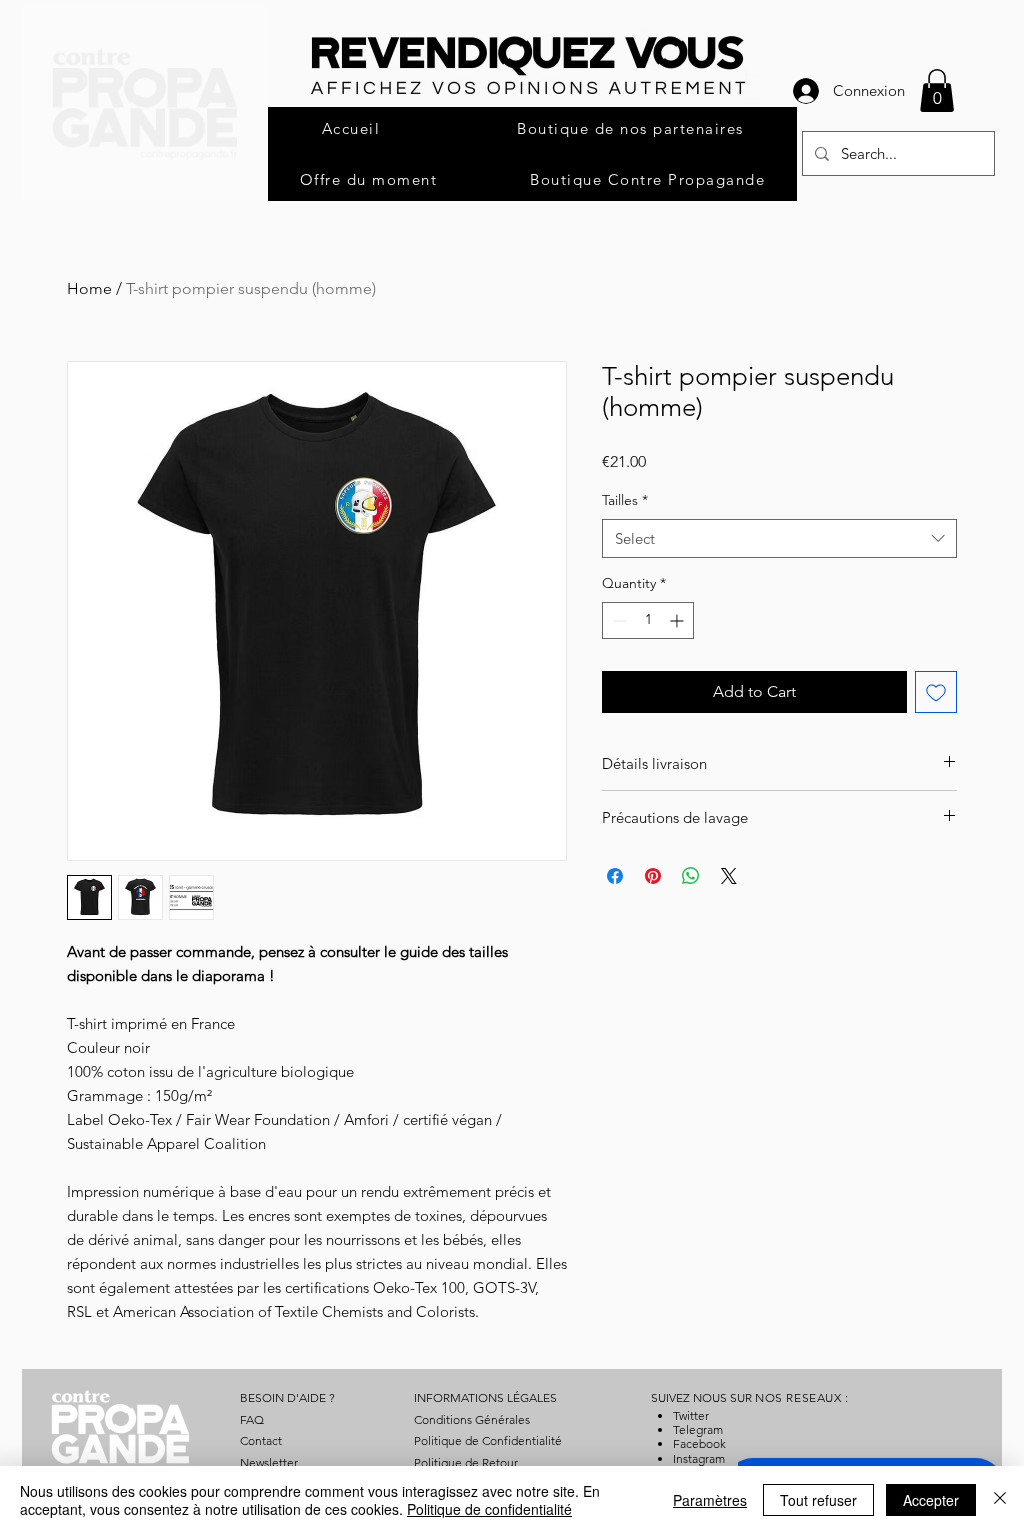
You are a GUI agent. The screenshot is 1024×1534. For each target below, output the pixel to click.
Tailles (625, 500)
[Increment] (678, 620)
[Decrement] (617, 620)
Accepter (931, 1500)
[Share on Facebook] (615, 876)
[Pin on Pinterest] (653, 876)
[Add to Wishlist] (936, 692)
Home (89, 288)
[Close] (1000, 1500)
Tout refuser (818, 1500)
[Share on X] (729, 876)
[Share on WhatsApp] (691, 876)
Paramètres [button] (710, 1500)
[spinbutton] (648, 620)
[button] (937, 90)
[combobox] (779, 538)
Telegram (698, 1429)
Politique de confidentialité (489, 1509)
